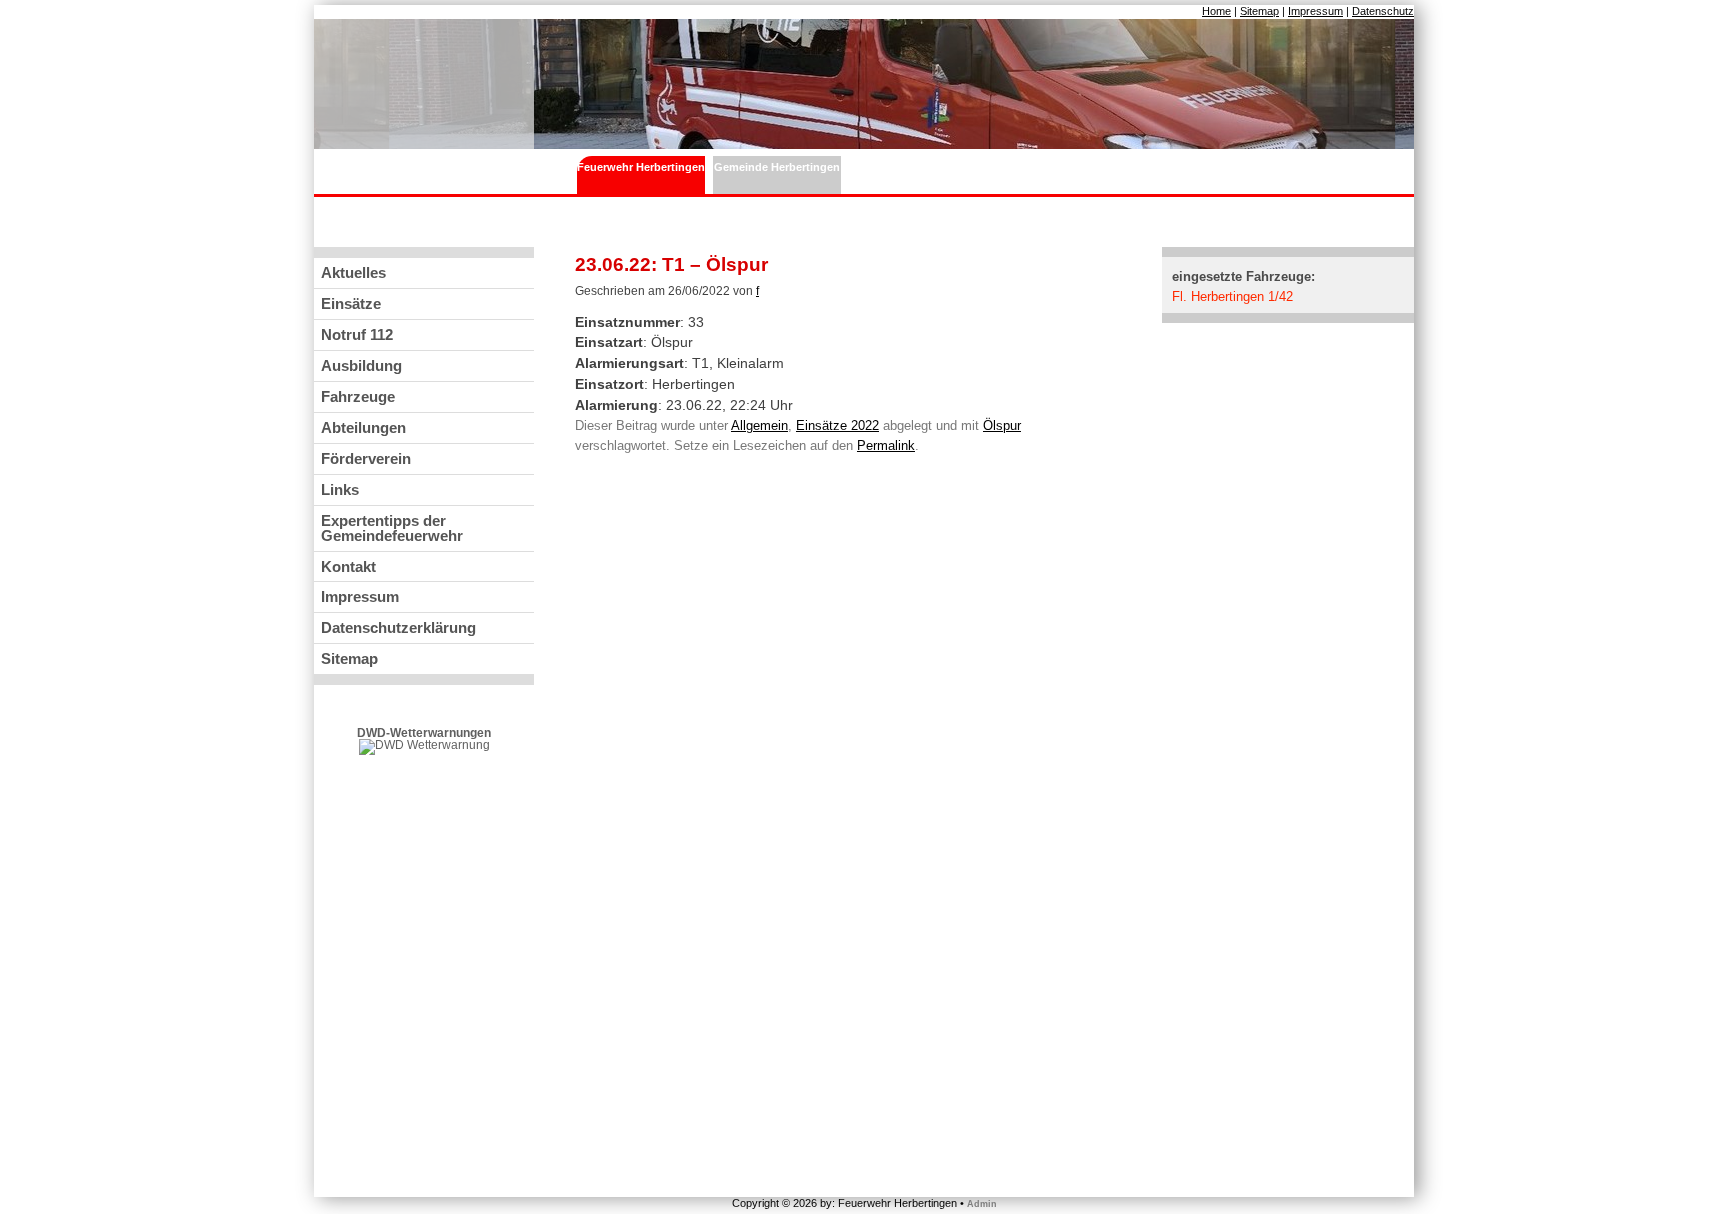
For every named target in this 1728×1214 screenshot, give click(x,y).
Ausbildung (361, 365)
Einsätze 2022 (837, 425)
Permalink (886, 445)
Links (340, 489)
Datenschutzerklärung (398, 627)
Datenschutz (1383, 11)
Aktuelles (353, 272)
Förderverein (366, 458)
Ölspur (1002, 425)
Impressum (1315, 11)
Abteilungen (363, 427)
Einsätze (351, 303)
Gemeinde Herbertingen (777, 167)
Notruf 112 (357, 334)
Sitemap (1259, 11)
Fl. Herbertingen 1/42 (1232, 296)
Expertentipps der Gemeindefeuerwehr (392, 528)
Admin (982, 1204)
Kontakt (348, 566)
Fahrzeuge (358, 396)
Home (1216, 11)
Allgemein (759, 425)
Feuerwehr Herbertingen (641, 167)
